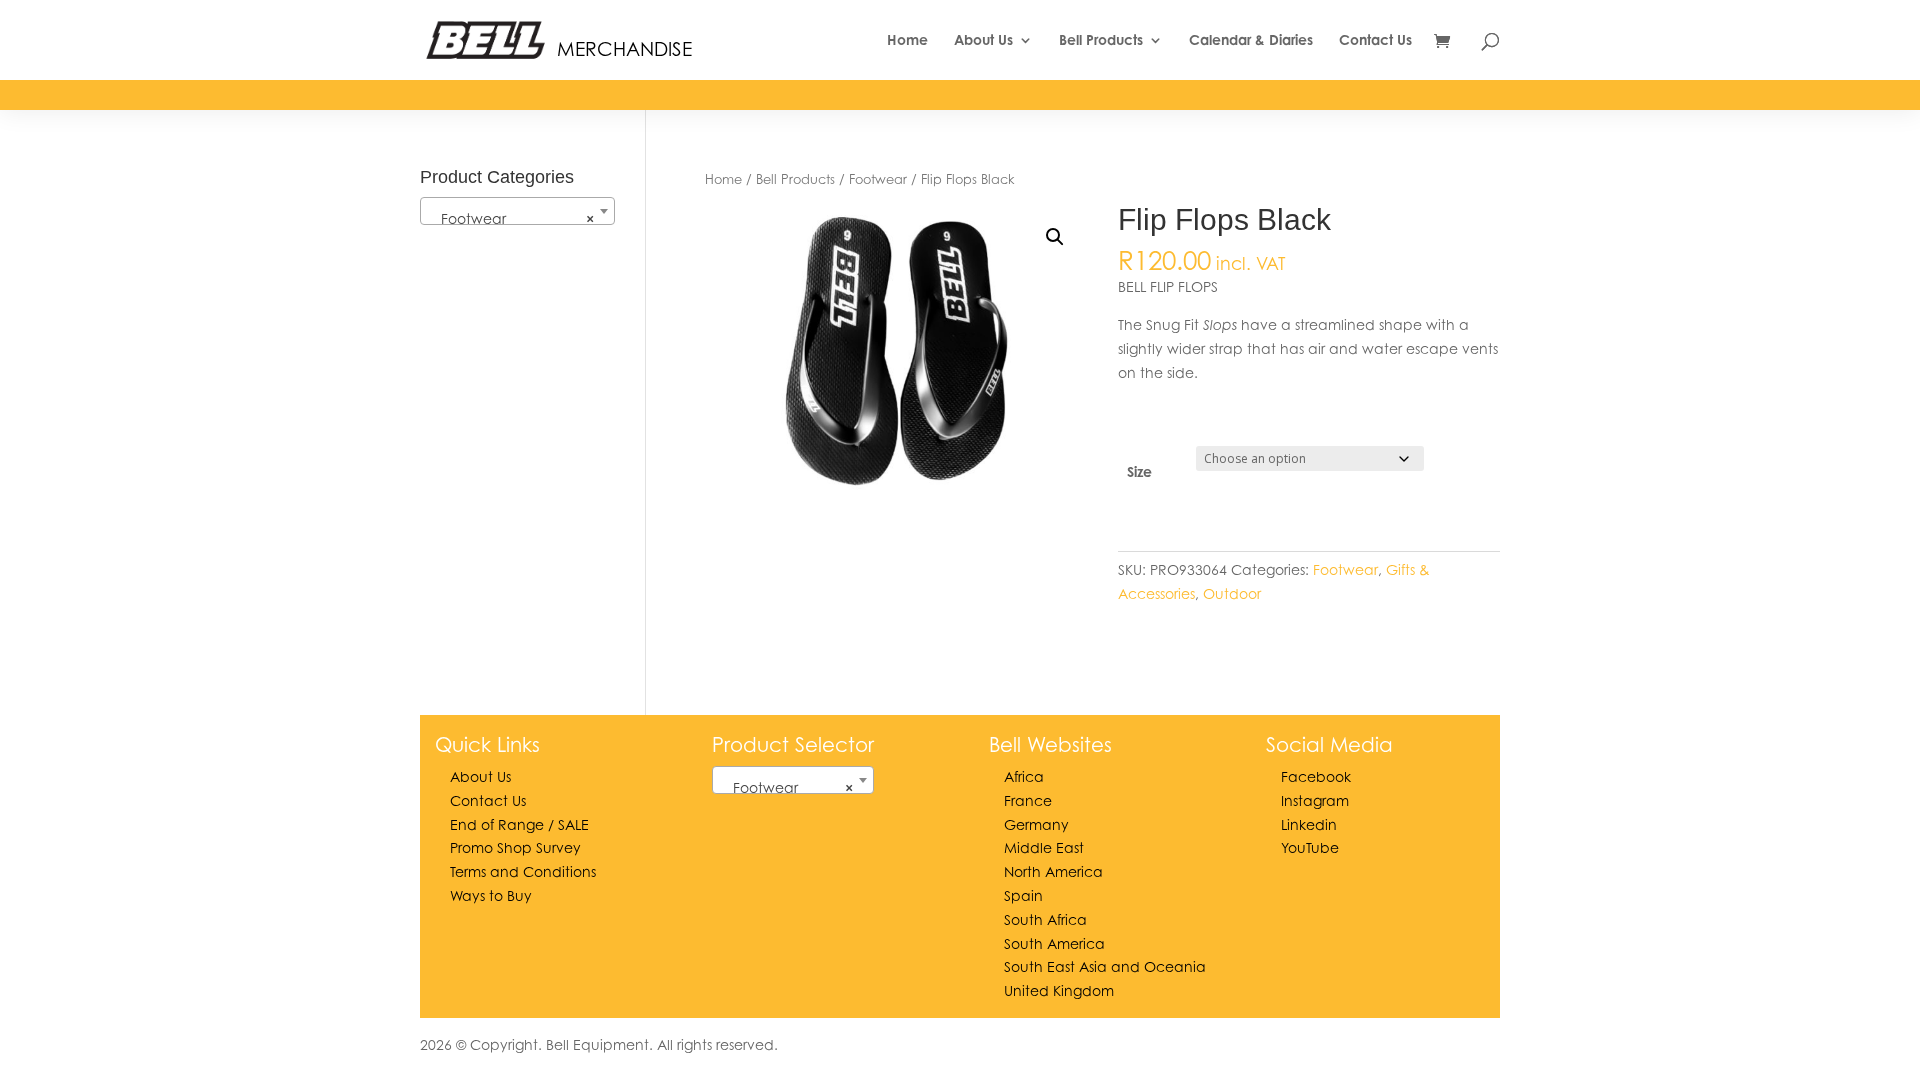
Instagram (1315, 800)
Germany (1036, 824)
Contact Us (1375, 40)
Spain (1023, 895)
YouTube (1310, 847)
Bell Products (1101, 40)
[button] (1055, 237)
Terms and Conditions (523, 871)
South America (1054, 943)
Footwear (878, 179)
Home (907, 40)
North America (1053, 871)
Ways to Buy (491, 895)
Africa (1024, 776)
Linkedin (1309, 824)
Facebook (1316, 776)
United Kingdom (1059, 990)
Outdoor (1232, 593)
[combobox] (517, 211)
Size (1139, 471)
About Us (983, 40)
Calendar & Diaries (1251, 40)
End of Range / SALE (519, 824)
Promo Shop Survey (515, 847)
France (1028, 800)
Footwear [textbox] (511, 218)
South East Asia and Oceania (1105, 966)
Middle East (1044, 847)
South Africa (1045, 919)
